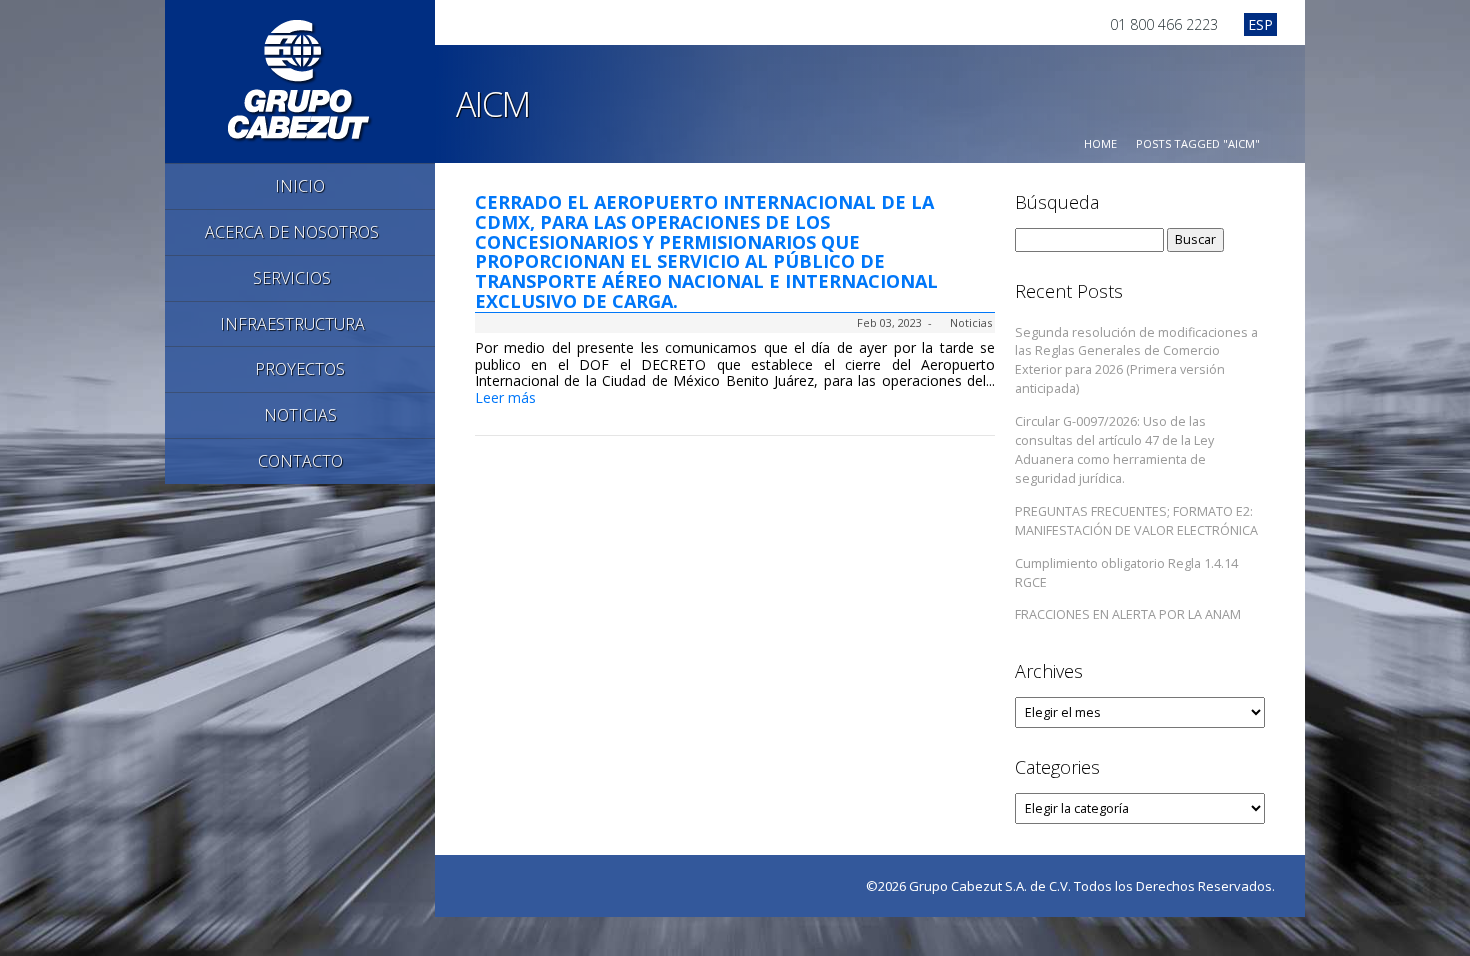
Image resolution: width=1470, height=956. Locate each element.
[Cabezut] (300, 79)
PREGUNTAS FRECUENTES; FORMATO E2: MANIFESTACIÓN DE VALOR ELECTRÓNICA (1136, 521)
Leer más (507, 397)
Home (1100, 143)
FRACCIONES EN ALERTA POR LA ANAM (1128, 614)
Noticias (971, 322)
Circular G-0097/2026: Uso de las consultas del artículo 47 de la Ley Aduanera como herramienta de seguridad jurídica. (1114, 450)
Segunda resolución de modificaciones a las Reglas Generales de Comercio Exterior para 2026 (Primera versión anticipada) (1136, 361)
